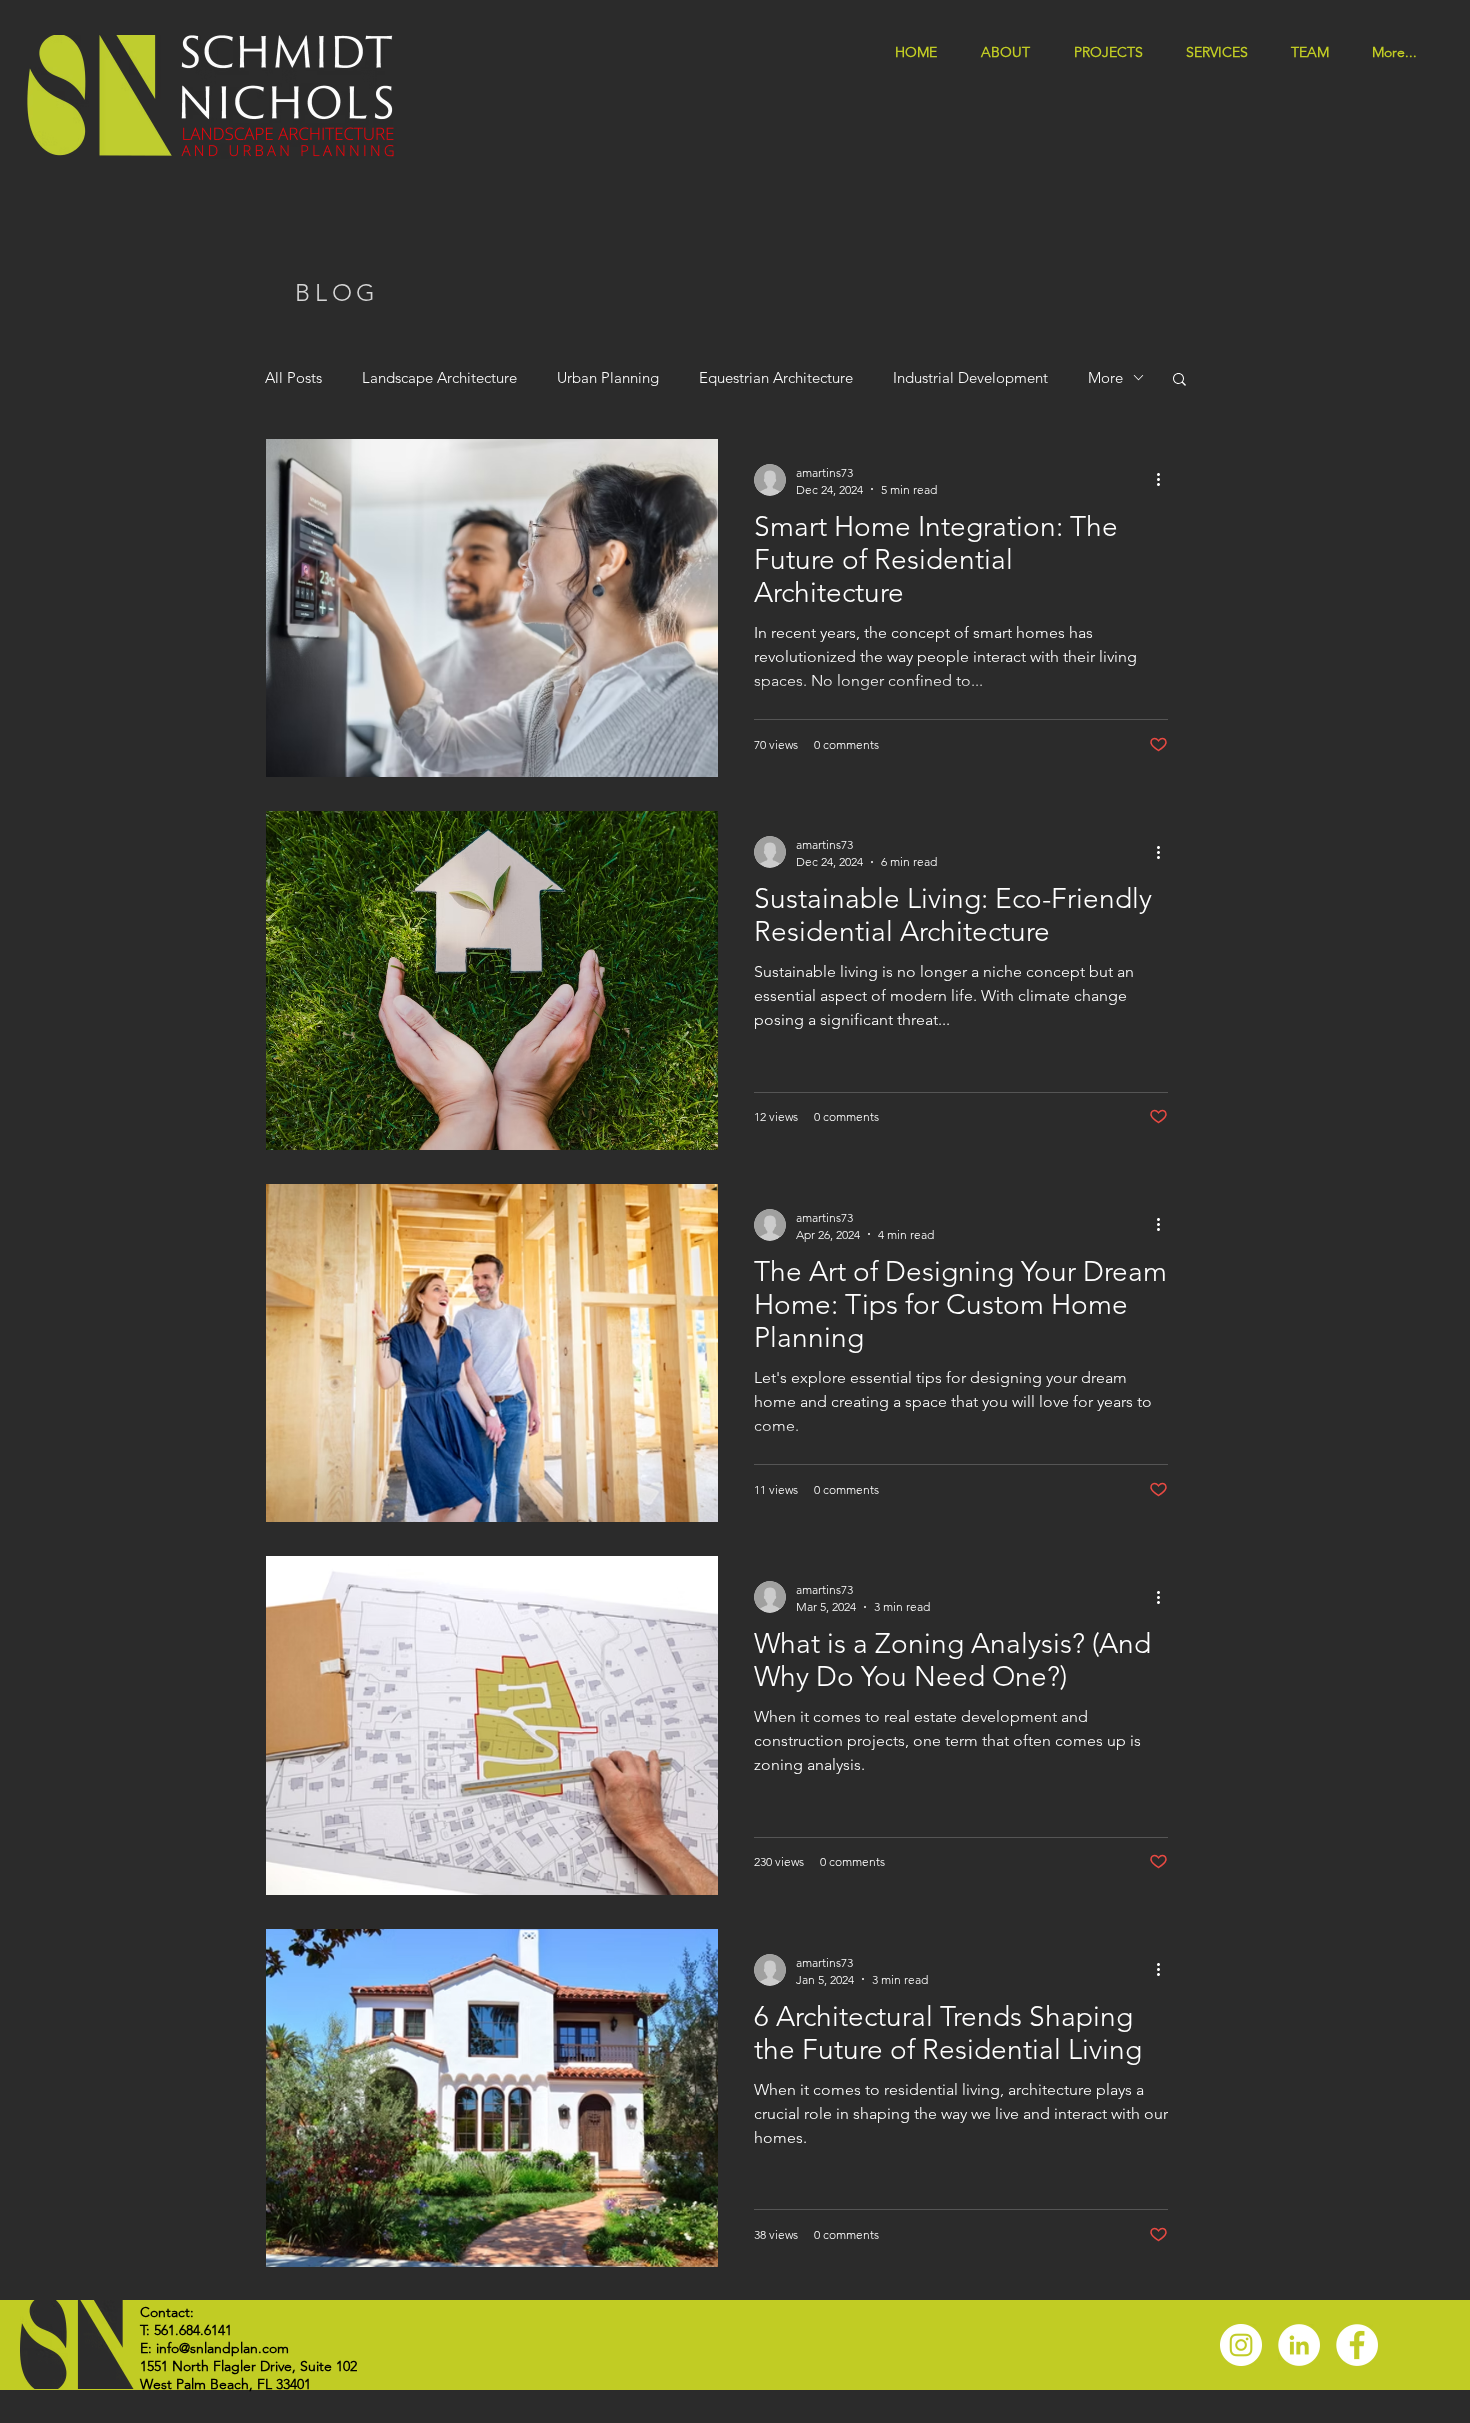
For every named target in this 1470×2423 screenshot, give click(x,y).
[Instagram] (1241, 2345)
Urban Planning (608, 377)
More (1105, 377)
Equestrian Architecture (776, 377)
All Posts (293, 377)
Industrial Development (970, 377)
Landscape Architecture (439, 377)
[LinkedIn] (1299, 2345)
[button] (1223, 50)
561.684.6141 (193, 2330)
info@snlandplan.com (222, 2348)
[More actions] (1165, 480)
